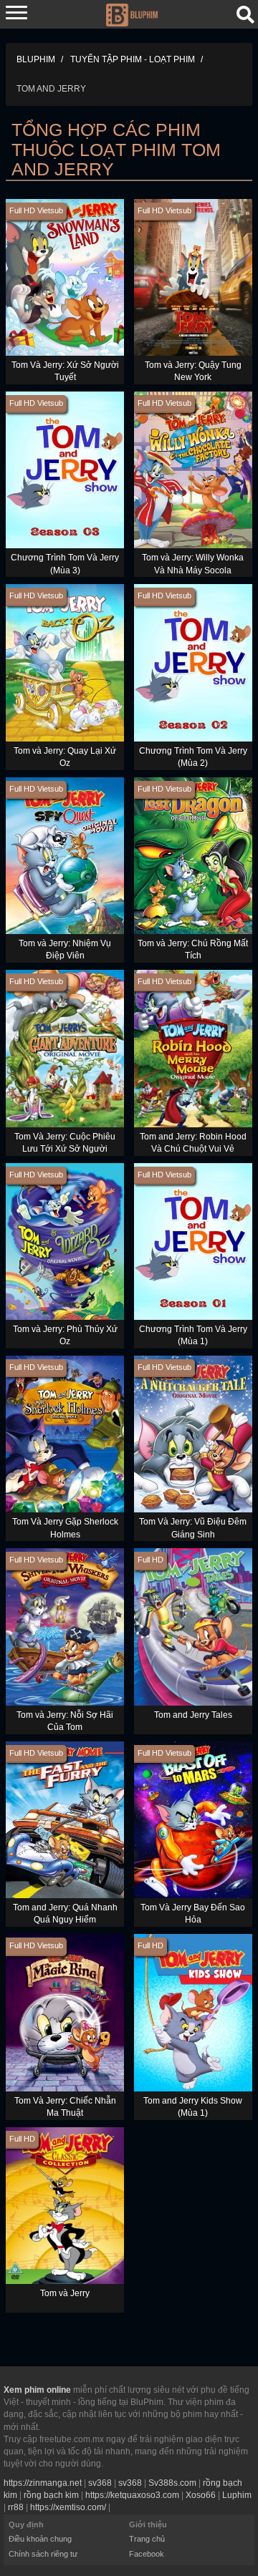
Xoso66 (201, 2495)
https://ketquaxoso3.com (132, 2495)
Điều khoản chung (40, 2539)
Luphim (237, 2495)
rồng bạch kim (51, 2495)
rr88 (16, 2507)
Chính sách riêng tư (43, 2554)
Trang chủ (147, 2539)
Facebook (147, 2554)
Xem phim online (37, 2390)
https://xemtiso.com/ (68, 2507)
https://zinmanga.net (43, 2483)
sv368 (100, 2483)
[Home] (132, 14)
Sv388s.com (172, 2483)
